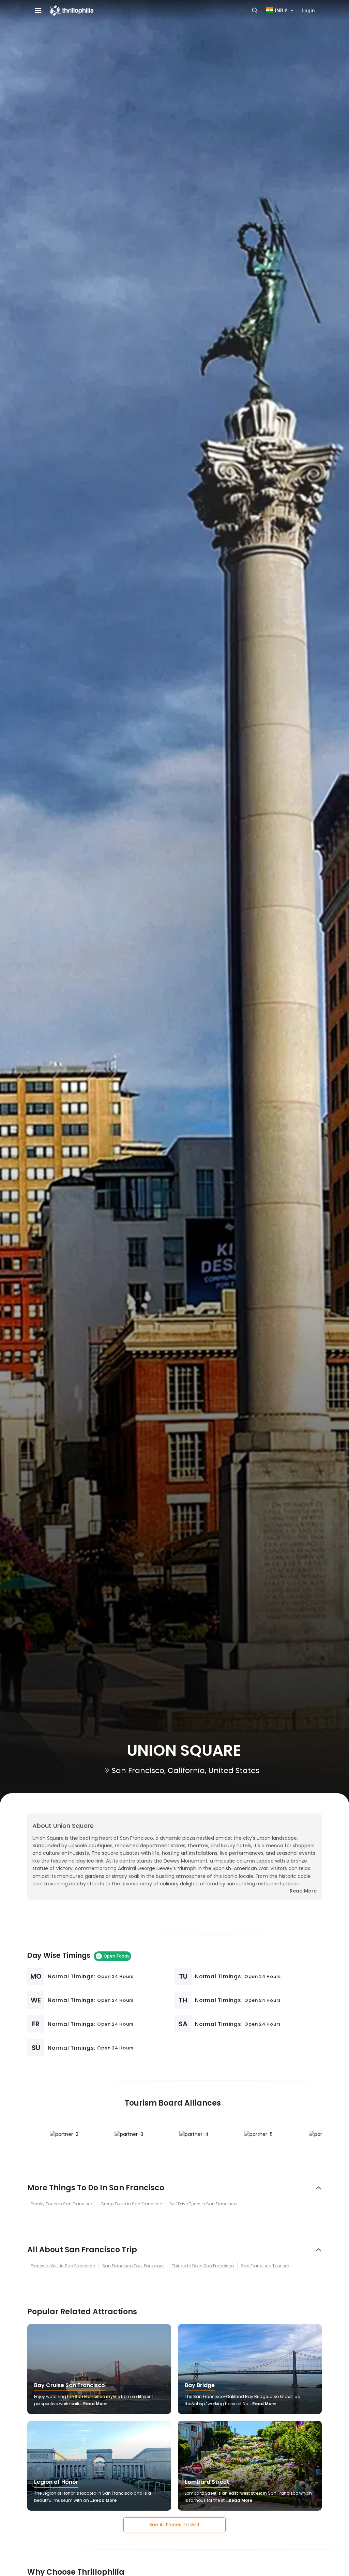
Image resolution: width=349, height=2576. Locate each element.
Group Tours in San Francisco (131, 2204)
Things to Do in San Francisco (203, 2266)
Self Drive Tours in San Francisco (203, 2204)
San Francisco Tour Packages (133, 2266)
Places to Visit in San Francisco (63, 2266)
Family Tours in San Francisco (62, 2204)
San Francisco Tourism (265, 2266)
